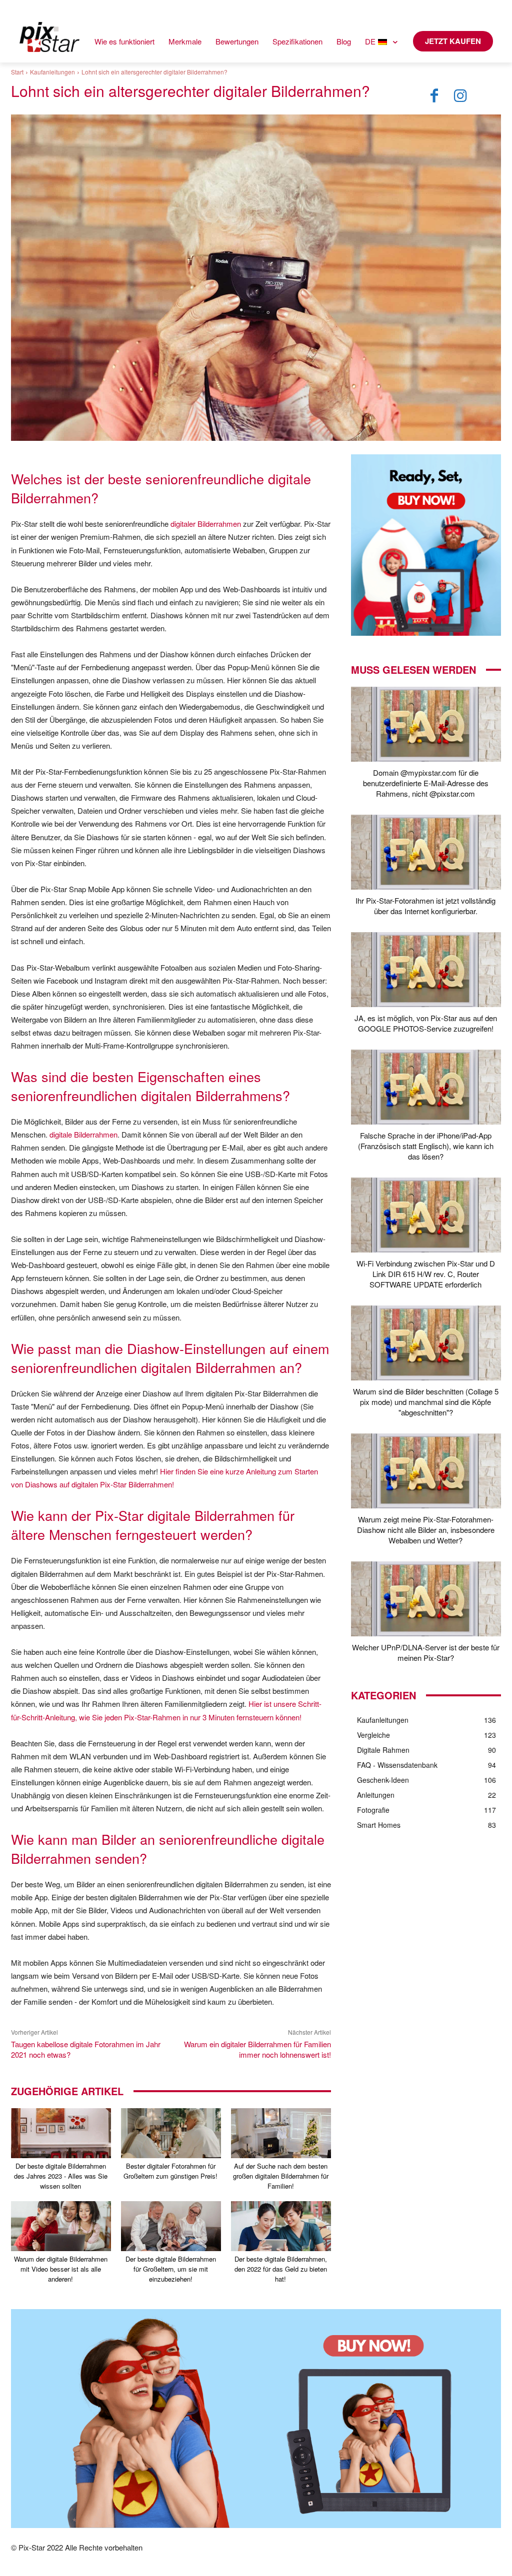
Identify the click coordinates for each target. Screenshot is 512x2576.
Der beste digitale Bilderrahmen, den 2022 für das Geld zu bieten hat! (281, 2269)
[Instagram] (460, 96)
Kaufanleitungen (52, 72)
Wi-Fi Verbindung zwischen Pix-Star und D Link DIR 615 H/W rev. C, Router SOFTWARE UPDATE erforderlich (426, 1274)
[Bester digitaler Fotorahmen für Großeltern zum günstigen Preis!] (171, 2133)
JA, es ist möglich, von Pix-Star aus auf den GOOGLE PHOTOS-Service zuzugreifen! (426, 1023)
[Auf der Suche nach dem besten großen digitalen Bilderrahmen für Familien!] (281, 2133)
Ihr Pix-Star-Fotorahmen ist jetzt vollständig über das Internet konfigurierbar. (425, 906)
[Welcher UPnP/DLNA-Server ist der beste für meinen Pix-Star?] (426, 1599)
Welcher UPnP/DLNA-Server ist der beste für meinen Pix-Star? (426, 1652)
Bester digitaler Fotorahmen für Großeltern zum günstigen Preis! (170, 2171)
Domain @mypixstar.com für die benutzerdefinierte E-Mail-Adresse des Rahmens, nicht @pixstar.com (426, 783)
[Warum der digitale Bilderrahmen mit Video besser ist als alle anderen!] (61, 2226)
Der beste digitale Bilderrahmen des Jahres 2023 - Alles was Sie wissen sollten (61, 2176)
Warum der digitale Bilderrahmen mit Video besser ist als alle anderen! (61, 2269)
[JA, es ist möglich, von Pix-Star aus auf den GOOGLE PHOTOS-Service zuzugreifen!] (426, 970)
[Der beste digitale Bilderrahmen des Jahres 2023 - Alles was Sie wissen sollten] (61, 2133)
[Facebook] (434, 96)
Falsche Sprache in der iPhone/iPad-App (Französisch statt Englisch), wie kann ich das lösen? (426, 1146)
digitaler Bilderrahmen (206, 524)
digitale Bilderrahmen (83, 1134)
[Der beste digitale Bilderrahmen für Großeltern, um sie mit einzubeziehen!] (171, 2226)
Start (17, 72)
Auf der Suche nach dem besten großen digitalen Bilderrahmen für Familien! (281, 2176)
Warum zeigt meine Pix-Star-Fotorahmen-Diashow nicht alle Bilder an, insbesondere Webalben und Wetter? (426, 1530)
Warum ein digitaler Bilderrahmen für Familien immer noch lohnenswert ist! (257, 2049)
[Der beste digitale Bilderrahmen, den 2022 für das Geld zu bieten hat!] (281, 2226)
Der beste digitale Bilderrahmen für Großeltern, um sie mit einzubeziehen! (171, 2269)
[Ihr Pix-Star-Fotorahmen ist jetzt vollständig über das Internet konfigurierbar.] (426, 852)
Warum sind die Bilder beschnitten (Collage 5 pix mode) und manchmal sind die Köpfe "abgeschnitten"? (426, 1402)
